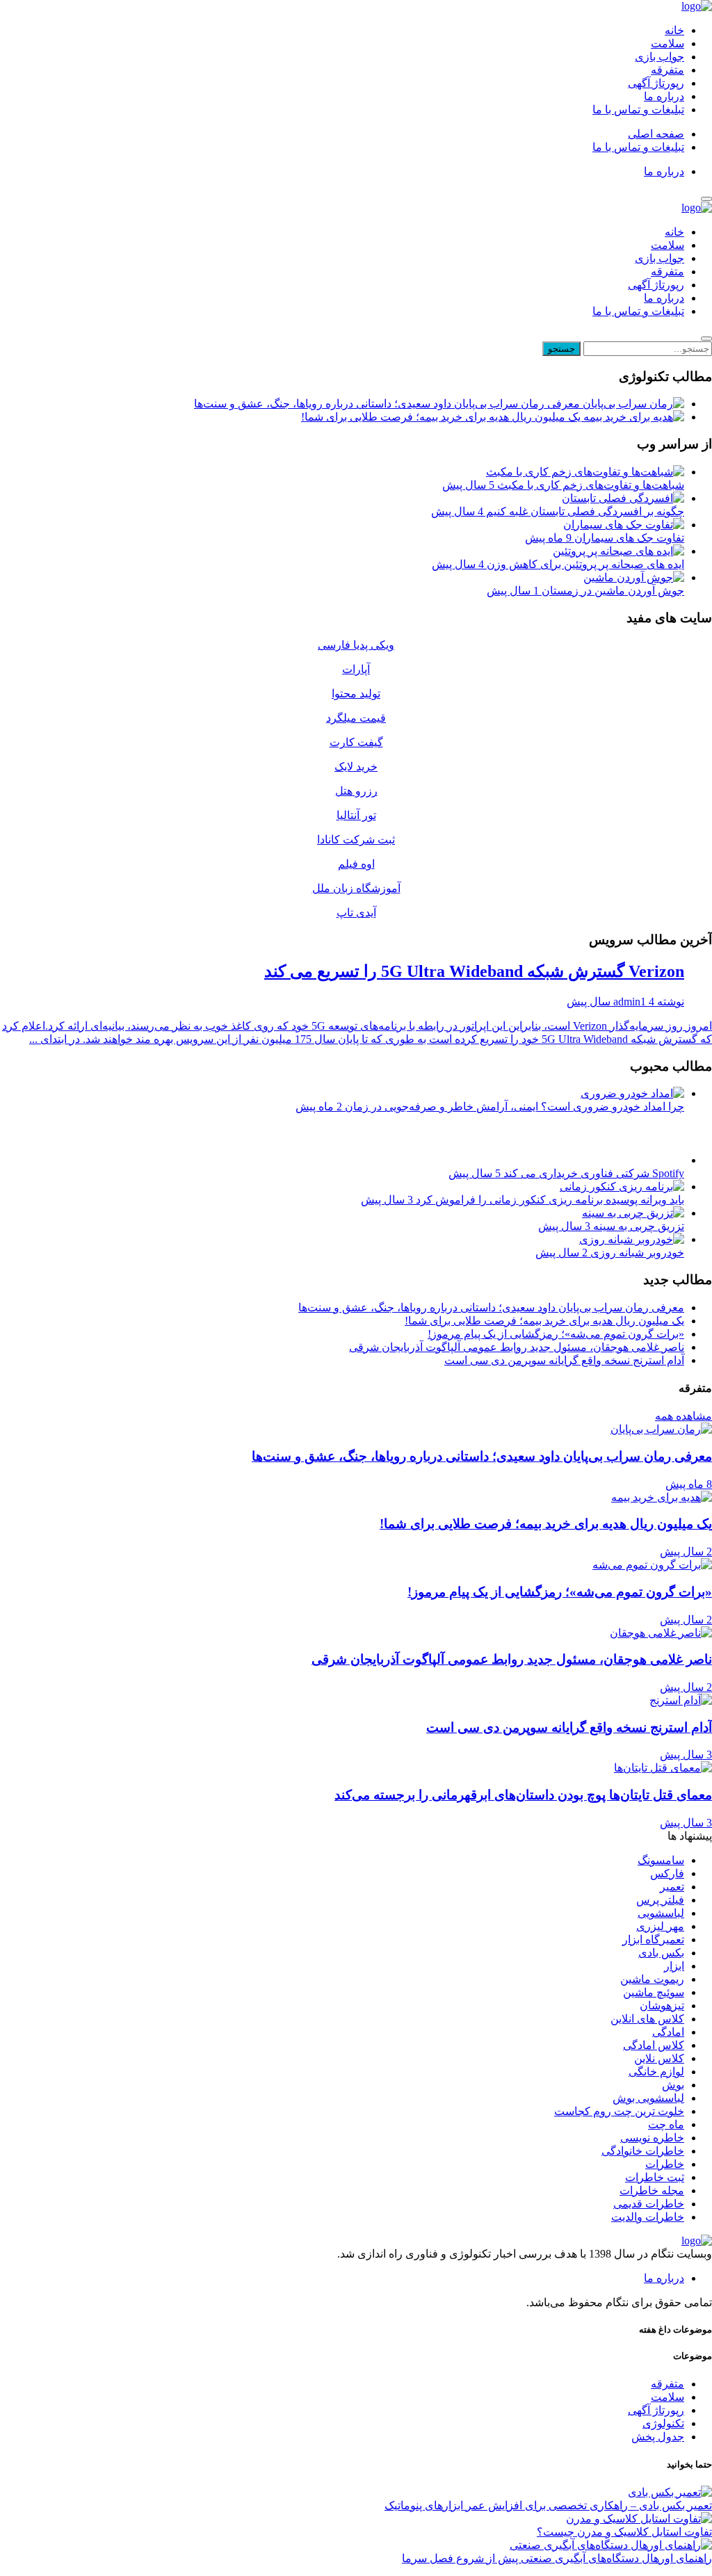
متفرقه (667, 70)
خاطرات (665, 2164)
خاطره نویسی (652, 2138)
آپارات (356, 669)
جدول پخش (658, 2437)
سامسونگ (661, 1860)
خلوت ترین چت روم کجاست (619, 2111)
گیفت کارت (356, 742)
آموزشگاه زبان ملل (356, 888)
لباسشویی (661, 1913)
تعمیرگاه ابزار (653, 1939)
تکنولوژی (663, 2423)
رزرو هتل (356, 791)
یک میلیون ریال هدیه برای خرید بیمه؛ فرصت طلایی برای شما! (442, 417)
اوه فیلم (356, 864)
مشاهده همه (683, 1416)
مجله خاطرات (652, 2190)
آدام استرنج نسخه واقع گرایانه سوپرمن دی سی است (564, 1360)
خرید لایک (356, 767)
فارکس (667, 1873)
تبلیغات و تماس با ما (638, 110)
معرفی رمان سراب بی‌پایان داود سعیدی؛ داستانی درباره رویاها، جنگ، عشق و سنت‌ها (388, 404)
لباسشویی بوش (648, 2098)
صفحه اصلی (656, 134)
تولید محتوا (356, 694)
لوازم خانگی (656, 2072)
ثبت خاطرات (655, 2177)
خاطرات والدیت (648, 2217)
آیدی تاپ (356, 913)
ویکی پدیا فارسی (356, 645)
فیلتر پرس (660, 1900)
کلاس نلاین (659, 2058)
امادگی (668, 2032)
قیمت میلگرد (356, 718)
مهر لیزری (660, 1926)
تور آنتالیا (356, 815)
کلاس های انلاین (647, 2019)
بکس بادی (661, 1953)
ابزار (674, 1966)
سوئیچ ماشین (654, 1992)
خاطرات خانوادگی (643, 2151)
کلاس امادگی (654, 2045)
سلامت (667, 43)
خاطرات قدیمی (649, 2204)
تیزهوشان (662, 2006)
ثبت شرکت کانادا (356, 840)
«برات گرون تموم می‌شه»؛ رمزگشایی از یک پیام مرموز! (556, 1334)
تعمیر (672, 1887)
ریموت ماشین (652, 1979)
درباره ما (664, 96)
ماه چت (666, 2124)
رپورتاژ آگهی (656, 83)
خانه (674, 30)
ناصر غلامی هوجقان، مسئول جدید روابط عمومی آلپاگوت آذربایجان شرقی (517, 1347)
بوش (673, 2085)
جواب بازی (660, 57)
